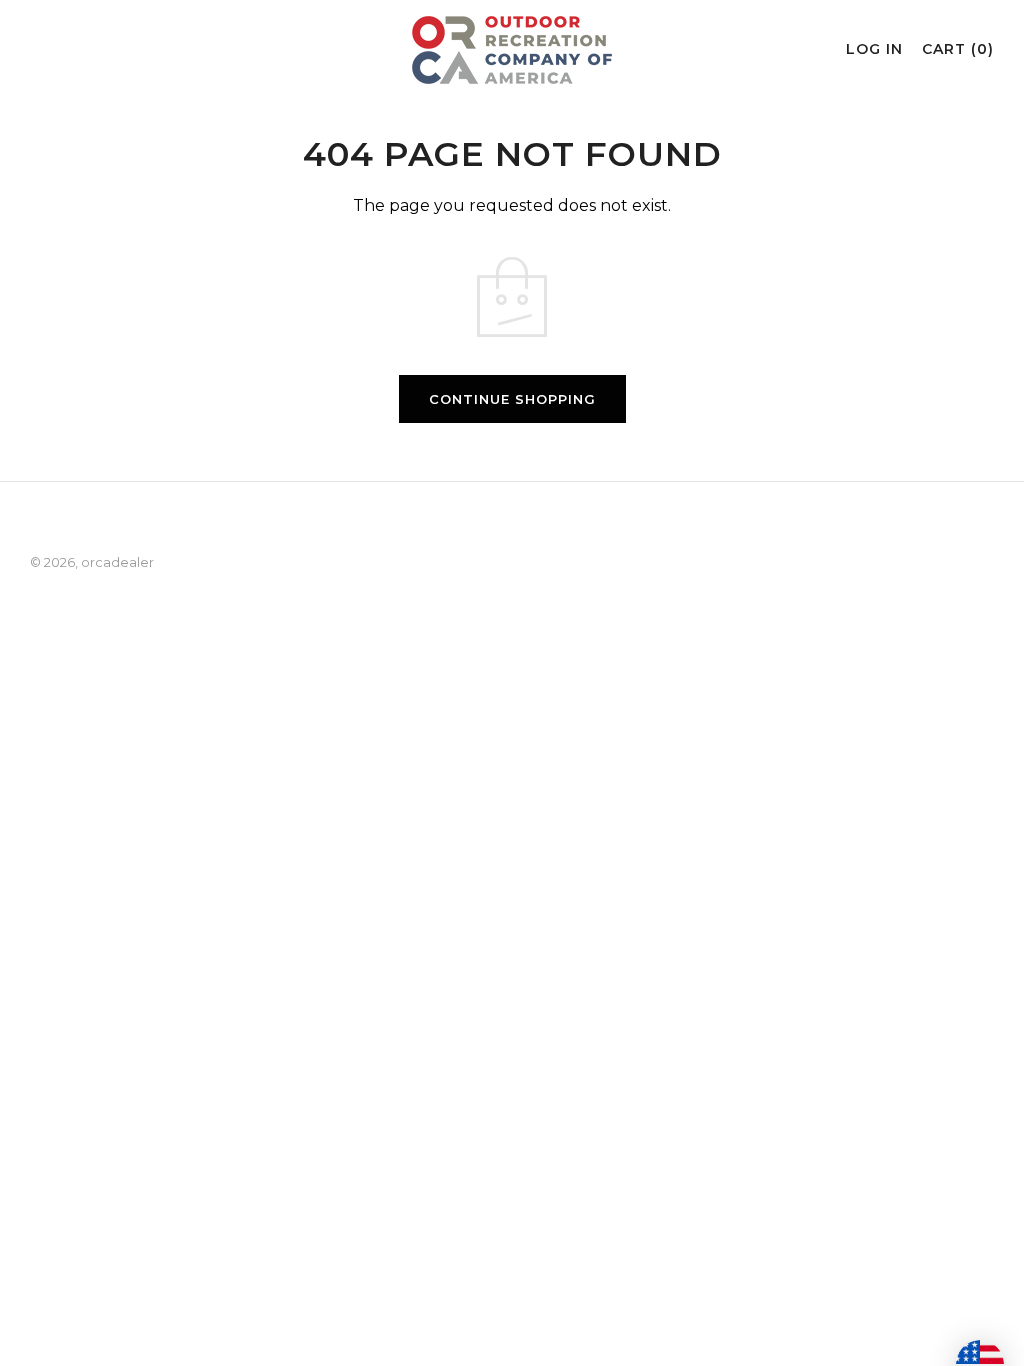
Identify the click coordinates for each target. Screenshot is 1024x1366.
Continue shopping (512, 399)
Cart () (958, 49)
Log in (874, 49)
